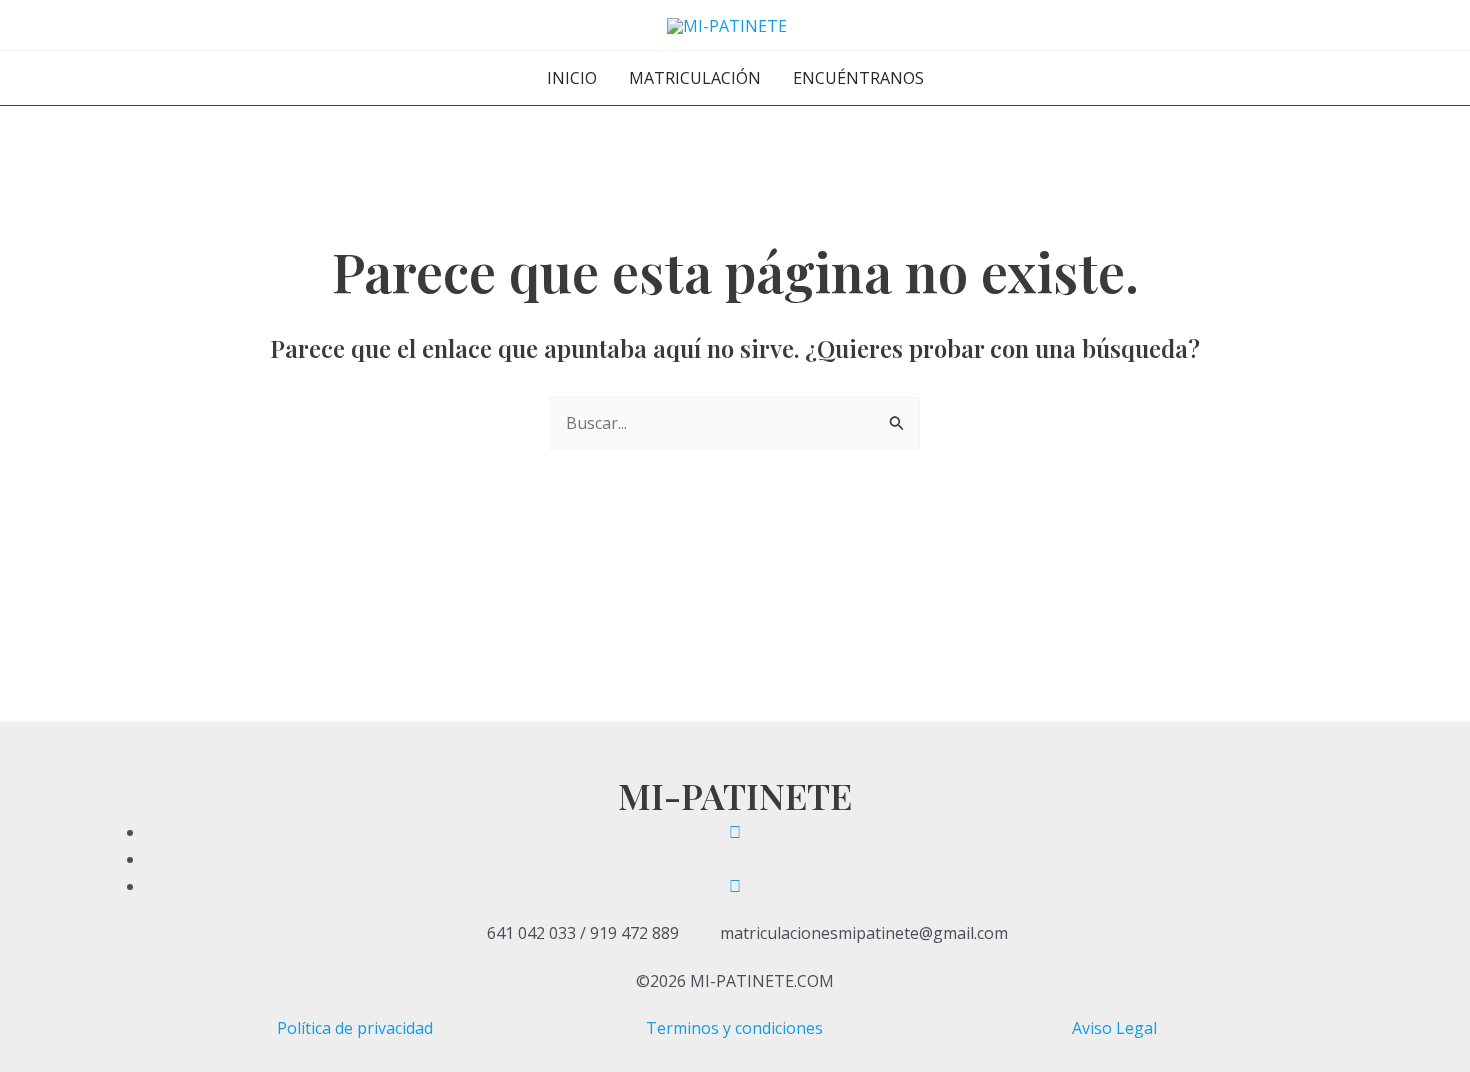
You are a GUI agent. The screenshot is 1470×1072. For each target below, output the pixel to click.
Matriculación (695, 78)
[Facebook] (735, 832)
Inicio (572, 78)
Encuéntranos (858, 78)
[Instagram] (735, 886)
